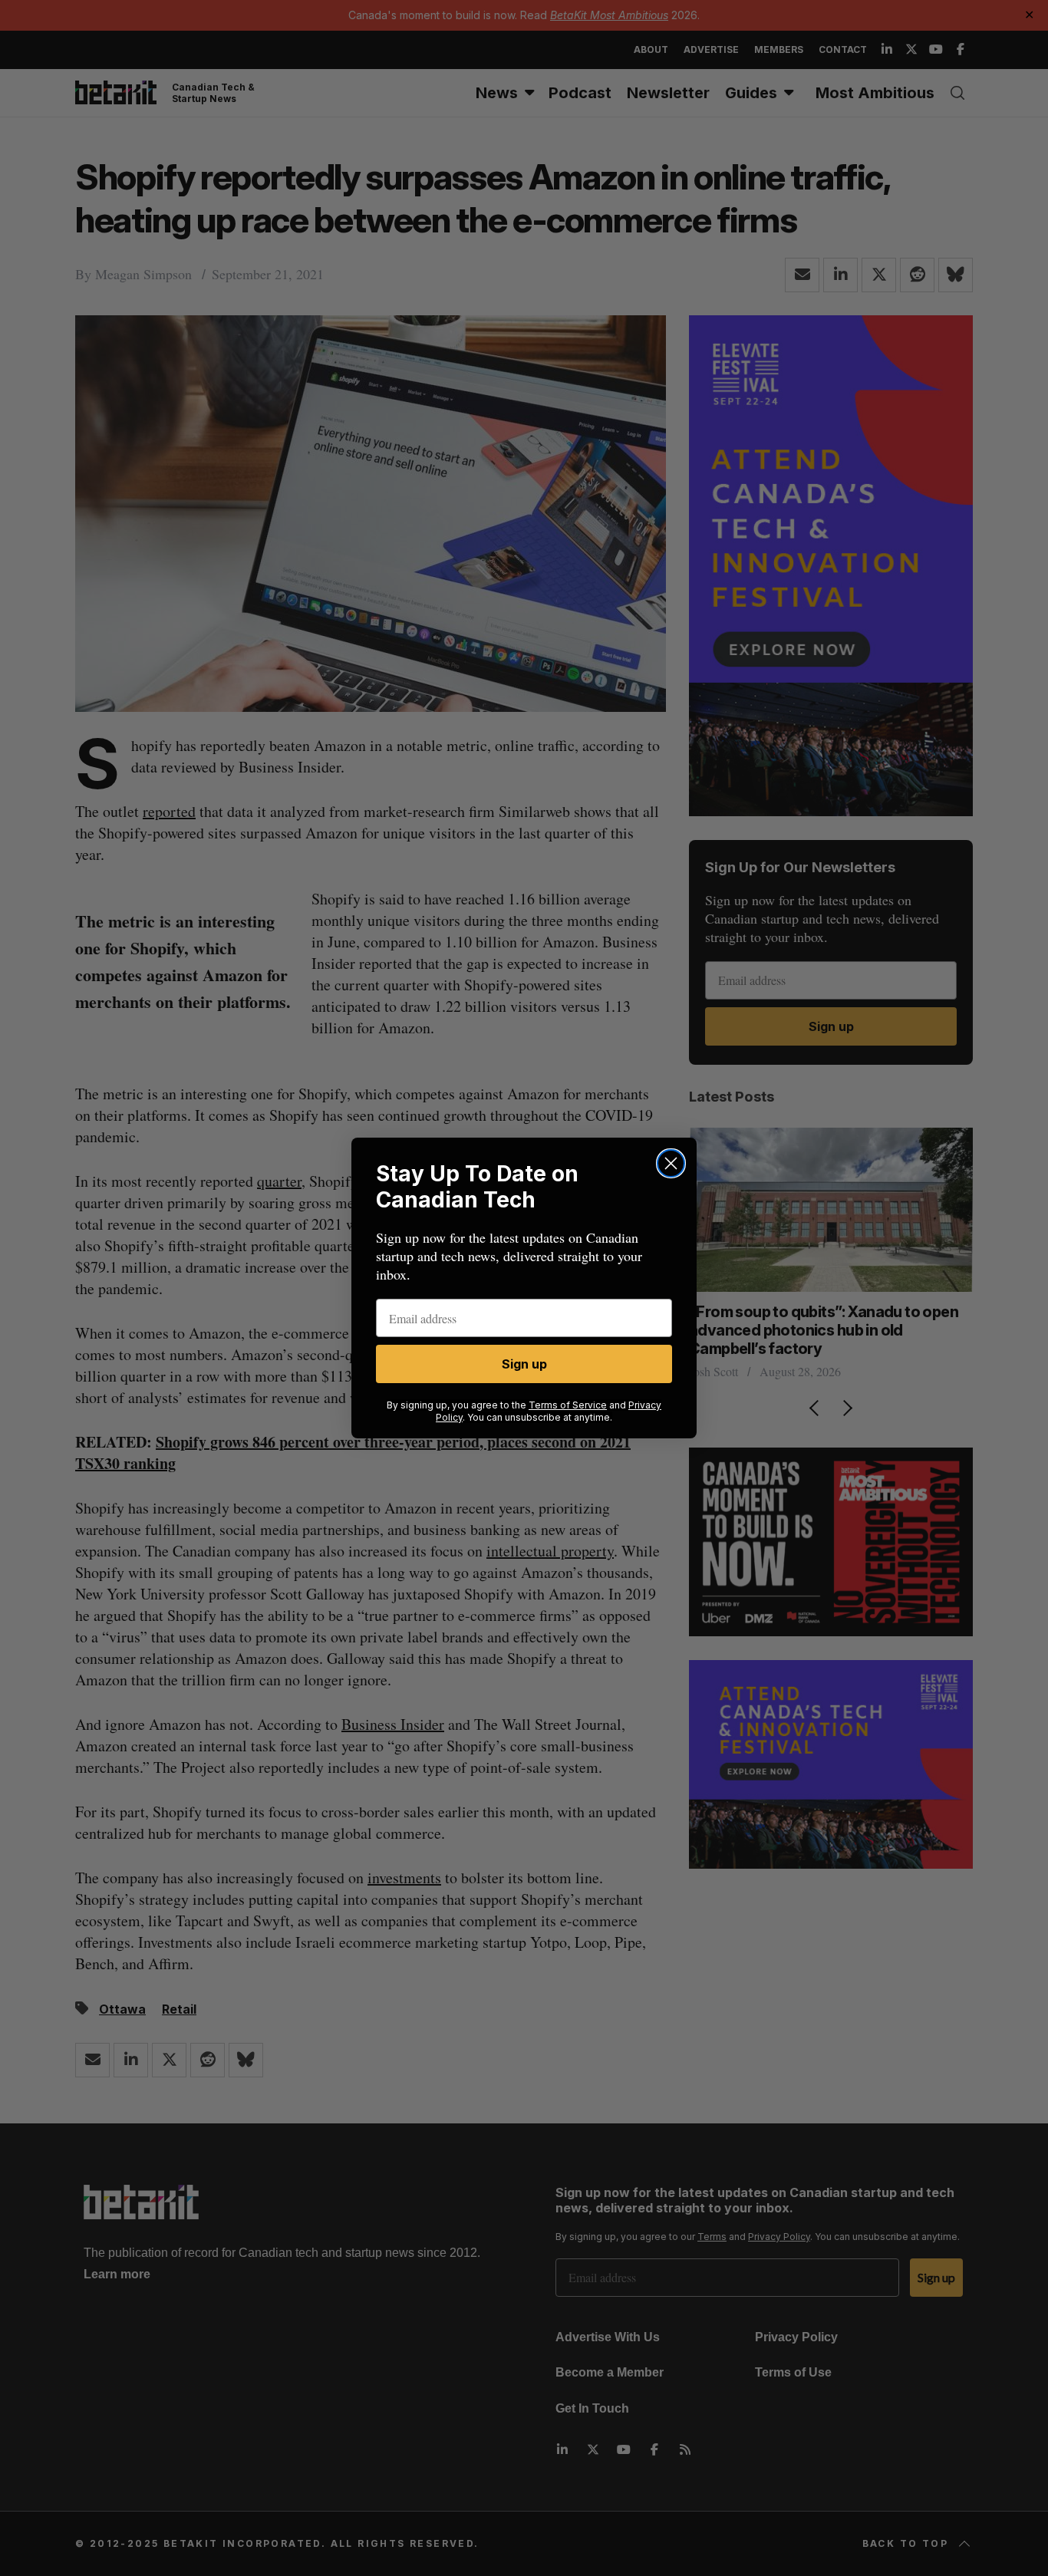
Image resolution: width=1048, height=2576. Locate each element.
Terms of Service (568, 1405)
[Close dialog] (671, 1163)
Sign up (524, 1364)
